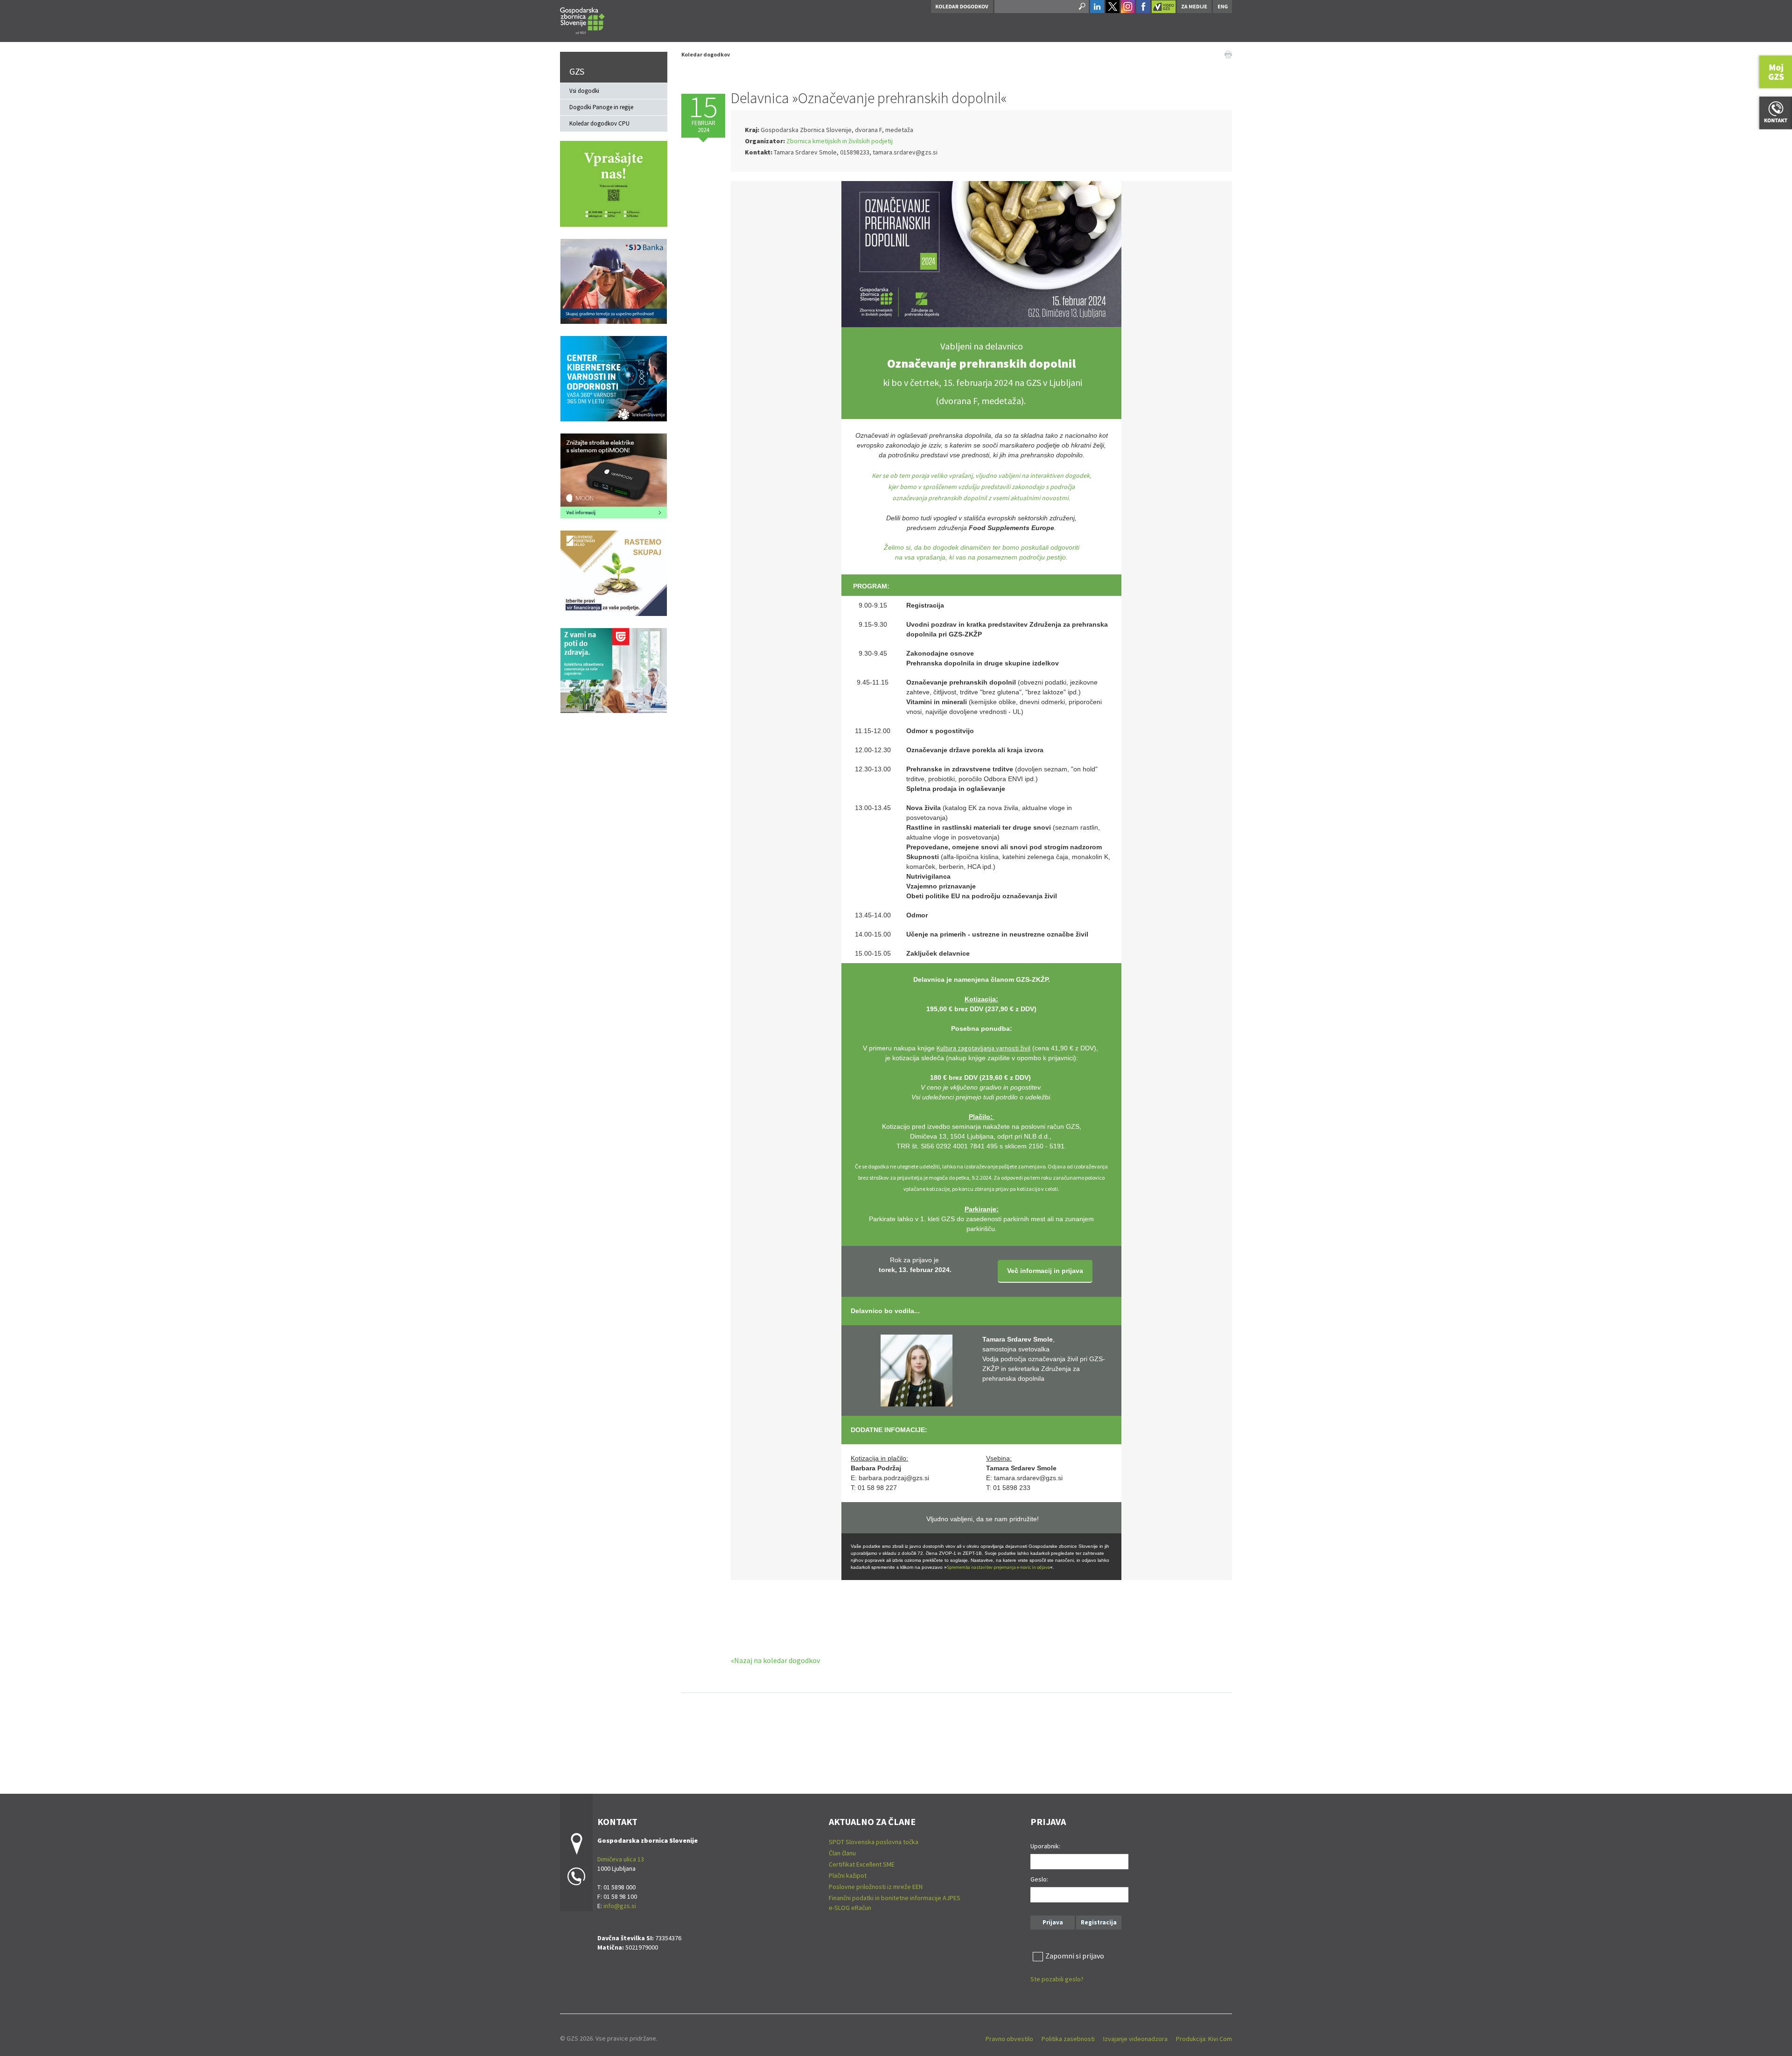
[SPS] (614, 572)
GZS (577, 71)
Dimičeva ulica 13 (621, 1859)
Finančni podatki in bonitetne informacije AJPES (895, 1898)
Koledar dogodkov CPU (599, 123)
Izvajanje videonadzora (1135, 2039)
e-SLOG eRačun (850, 1908)
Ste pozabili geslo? (1057, 1979)
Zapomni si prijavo (1075, 1956)
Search (1081, 7)
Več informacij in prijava (1045, 1271)
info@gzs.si (620, 1906)
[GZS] (582, 19)
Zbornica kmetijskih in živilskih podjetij (840, 141)
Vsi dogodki (584, 91)
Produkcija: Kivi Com (1204, 2039)
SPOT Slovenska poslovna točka (874, 1842)
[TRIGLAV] (614, 670)
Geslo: (1039, 1879)
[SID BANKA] (614, 280)
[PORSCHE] (614, 475)
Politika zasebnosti (1068, 2039)
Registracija (1099, 1922)
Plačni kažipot (848, 1875)
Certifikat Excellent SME (862, 1864)
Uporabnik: (1045, 1846)
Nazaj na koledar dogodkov (777, 1660)
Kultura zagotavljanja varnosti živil (983, 1048)
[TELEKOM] (614, 378)
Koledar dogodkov (706, 54)
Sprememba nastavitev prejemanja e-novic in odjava (998, 1567)
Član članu (842, 1853)
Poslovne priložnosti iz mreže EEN (876, 1887)
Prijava (1053, 1922)
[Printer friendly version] (1228, 54)
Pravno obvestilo (1009, 2039)
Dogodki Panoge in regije (601, 107)
